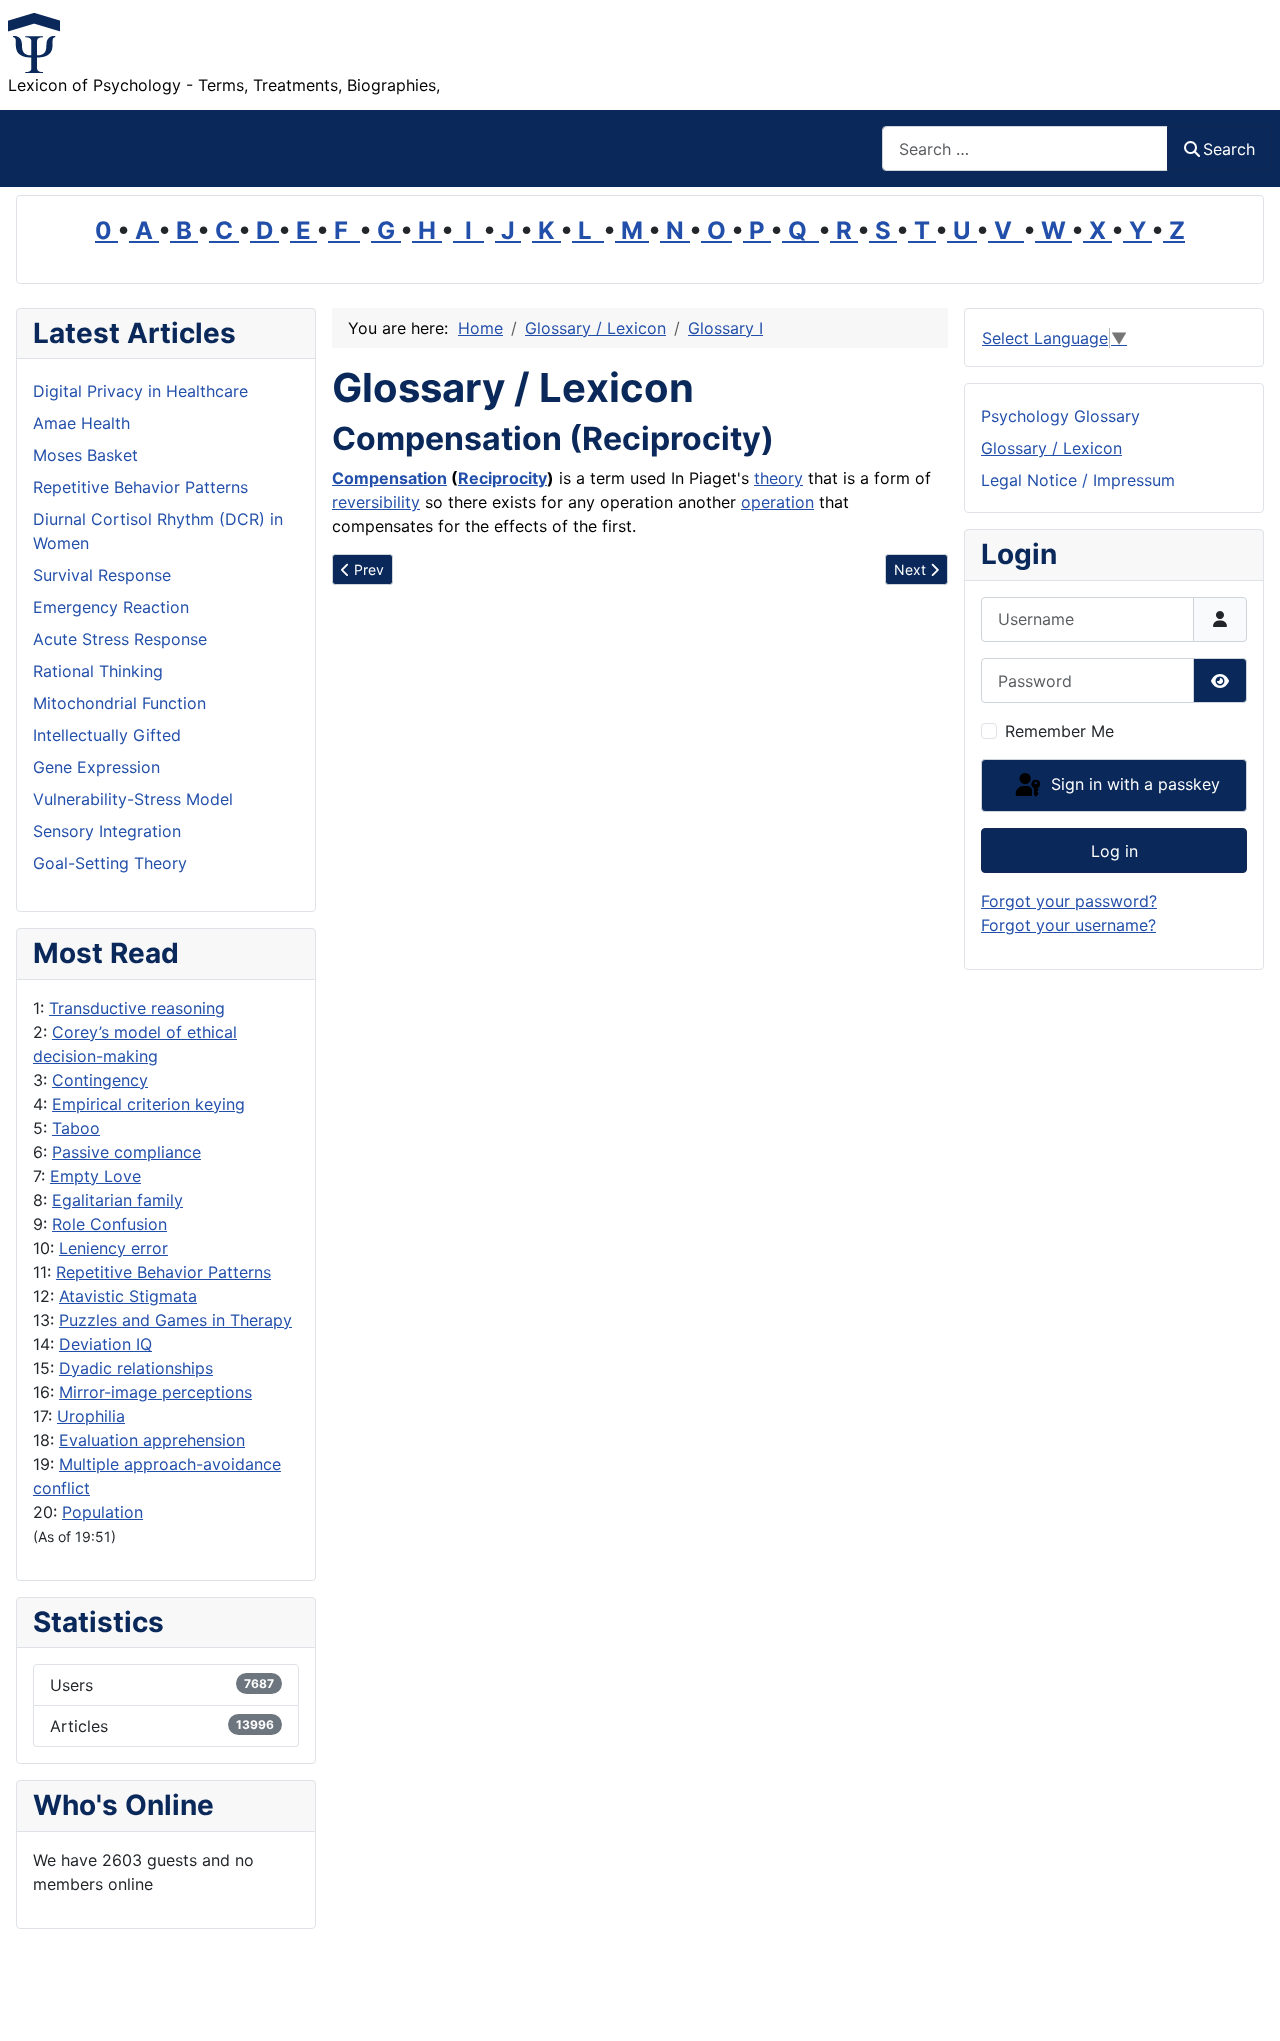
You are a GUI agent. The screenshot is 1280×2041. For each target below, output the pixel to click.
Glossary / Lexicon (1051, 448)
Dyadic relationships (136, 1368)
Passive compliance (126, 1152)
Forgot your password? (1069, 901)
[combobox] (1025, 148)
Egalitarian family (117, 1200)
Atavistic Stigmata (128, 1296)
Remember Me (1059, 731)
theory (778, 478)
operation (777, 502)
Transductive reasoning (137, 1008)
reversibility (376, 502)
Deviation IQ (105, 1344)
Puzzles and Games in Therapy (175, 1320)
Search (1229, 149)
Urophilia (91, 1416)
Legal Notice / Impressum (1078, 480)
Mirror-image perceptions (155, 1392)
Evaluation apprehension (152, 1440)
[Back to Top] (1245, 2004)
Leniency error (113, 1248)
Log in (1114, 851)
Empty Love (95, 1176)
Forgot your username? (1068, 925)
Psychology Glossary (1060, 416)
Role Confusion (109, 1224)
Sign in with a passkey (1133, 784)
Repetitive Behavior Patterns (163, 1272)
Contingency (100, 1080)
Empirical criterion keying (148, 1104)
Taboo (76, 1128)
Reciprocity (502, 478)
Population (102, 1512)
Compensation (389, 478)
